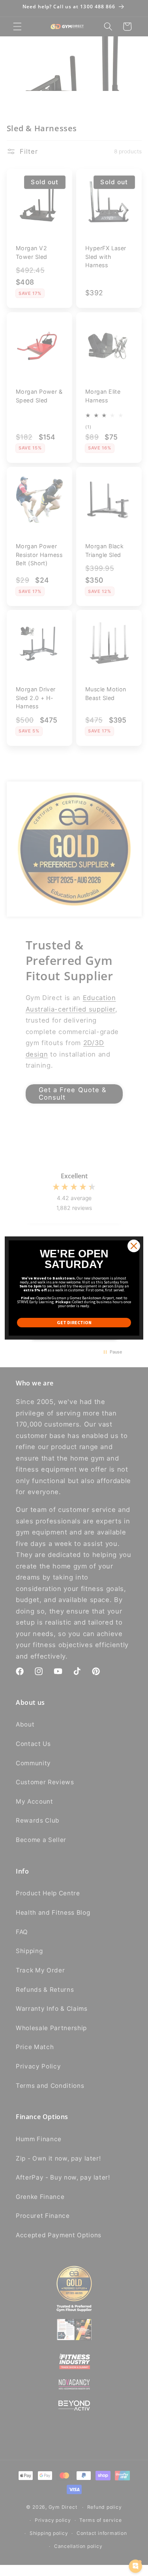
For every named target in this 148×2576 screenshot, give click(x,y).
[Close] (134, 1246)
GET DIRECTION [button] (74, 1322)
